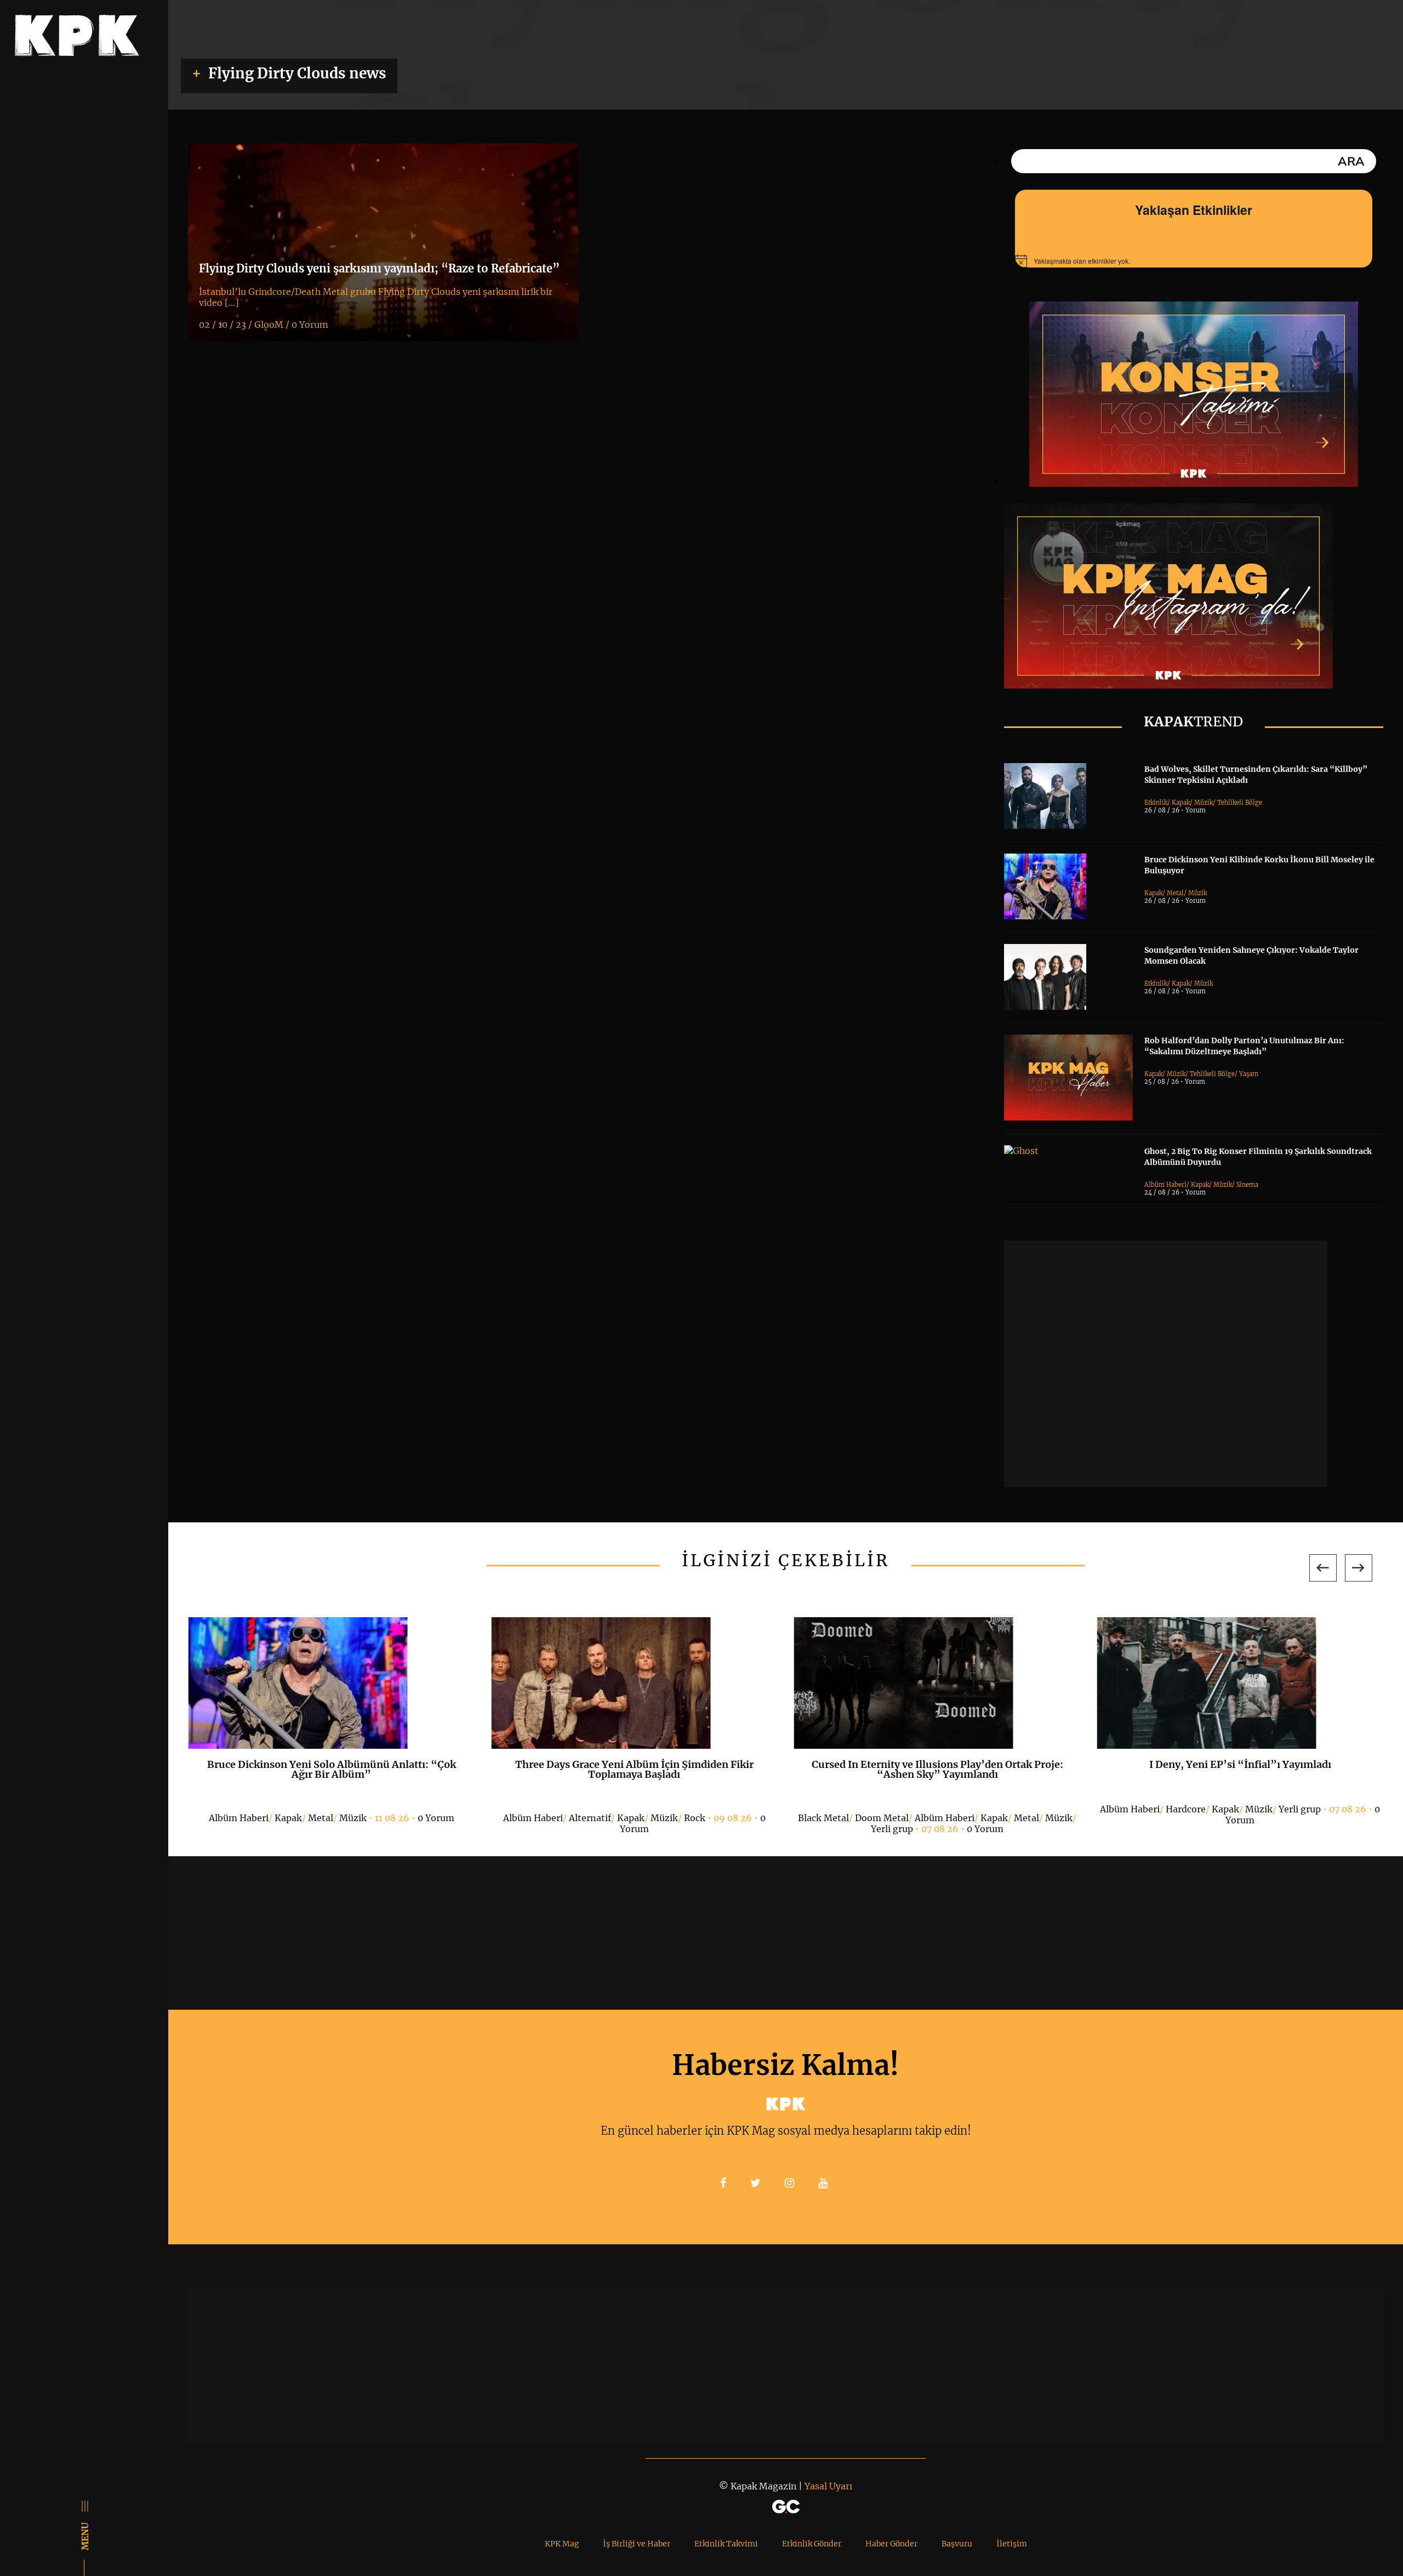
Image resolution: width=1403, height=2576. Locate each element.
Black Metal (823, 1818)
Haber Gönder (891, 2544)
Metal (1175, 893)
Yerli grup (892, 1829)
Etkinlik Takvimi (726, 2544)
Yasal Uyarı (828, 2486)
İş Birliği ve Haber (637, 2544)
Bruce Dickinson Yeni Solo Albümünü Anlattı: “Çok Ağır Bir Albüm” (332, 1769)
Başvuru (957, 2544)
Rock (695, 1818)
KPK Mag (562, 2544)
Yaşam (1249, 1074)
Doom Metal (882, 1818)
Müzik (1204, 803)
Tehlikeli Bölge (1240, 803)
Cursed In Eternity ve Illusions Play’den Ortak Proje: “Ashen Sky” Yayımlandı (937, 1769)
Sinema (1247, 1185)
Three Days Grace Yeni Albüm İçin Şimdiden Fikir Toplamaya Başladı (634, 1769)
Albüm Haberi (1165, 1185)
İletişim (1012, 2544)
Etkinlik (1156, 803)
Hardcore (1186, 1809)
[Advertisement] (1166, 1364)
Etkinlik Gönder (812, 2544)
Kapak (1181, 803)
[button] (1323, 1568)
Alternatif (590, 1818)
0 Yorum (436, 1818)
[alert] (1194, 261)
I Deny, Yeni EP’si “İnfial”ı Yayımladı (1240, 1764)
